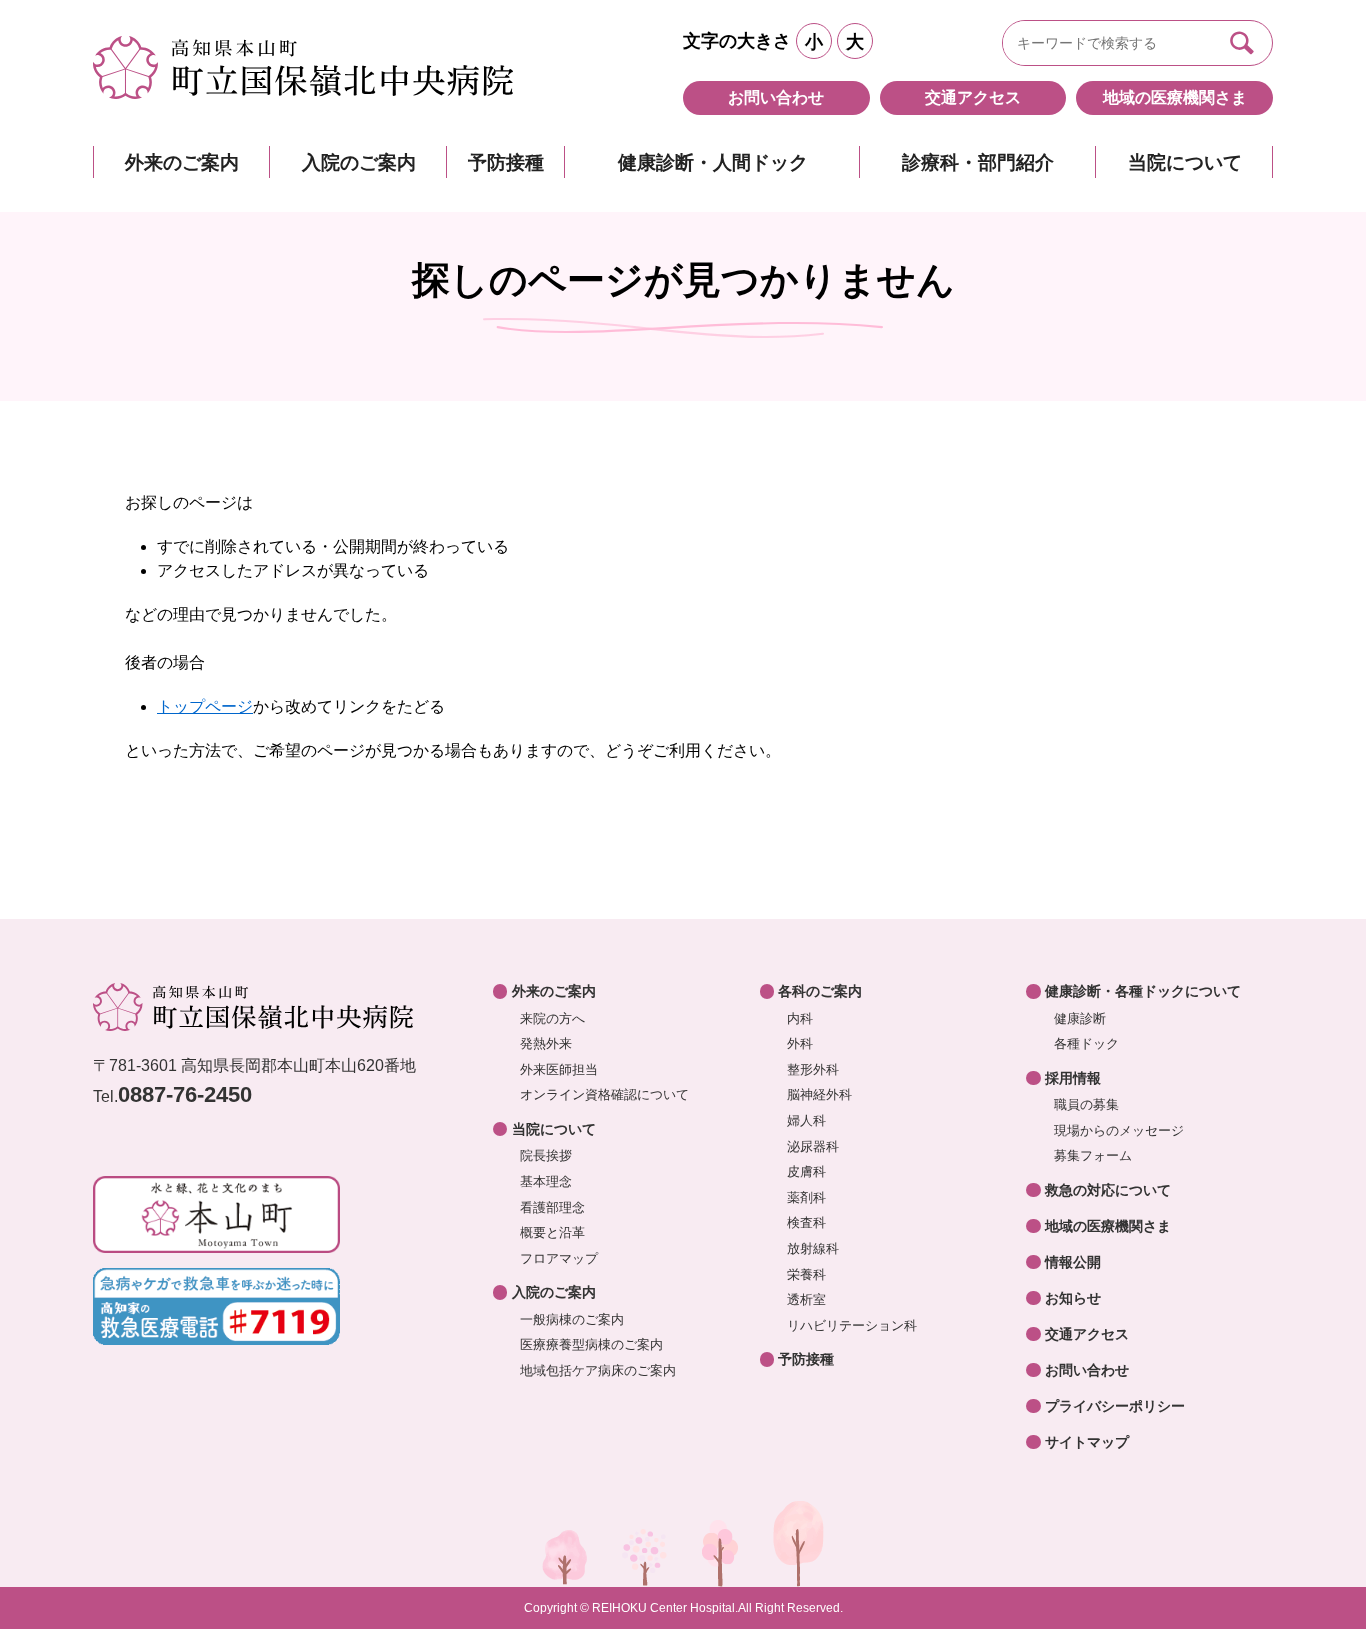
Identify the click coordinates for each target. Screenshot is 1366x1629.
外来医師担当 (559, 1069)
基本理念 (546, 1181)
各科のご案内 (820, 991)
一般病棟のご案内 (572, 1319)
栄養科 (806, 1274)
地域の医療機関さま (1175, 97)
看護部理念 (552, 1207)
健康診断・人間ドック (713, 162)
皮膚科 (806, 1171)
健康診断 (1080, 1018)
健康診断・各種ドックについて (1143, 991)
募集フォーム (1093, 1155)
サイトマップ (1087, 1442)
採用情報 (1073, 1078)
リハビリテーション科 (852, 1325)
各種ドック (1086, 1043)
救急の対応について (1108, 1190)
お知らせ (1073, 1298)
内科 (800, 1018)
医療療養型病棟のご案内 (591, 1344)
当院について (1185, 162)
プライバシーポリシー (1115, 1406)
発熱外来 (546, 1043)
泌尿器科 (813, 1146)
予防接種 (506, 162)
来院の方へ (552, 1018)
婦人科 (806, 1120)
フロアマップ (559, 1258)
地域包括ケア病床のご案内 (598, 1370)
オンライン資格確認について (604, 1094)
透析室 (806, 1299)
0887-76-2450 (185, 1094)
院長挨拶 (546, 1155)
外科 (800, 1043)
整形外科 (813, 1069)
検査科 (806, 1222)
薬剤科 (806, 1197)
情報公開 (1073, 1262)
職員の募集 (1086, 1104)
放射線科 (813, 1248)
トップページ (205, 706)
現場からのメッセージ (1119, 1130)
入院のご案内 (359, 162)
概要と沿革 (552, 1232)
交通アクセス (973, 97)
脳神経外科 (819, 1094)
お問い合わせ (776, 97)
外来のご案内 (182, 162)
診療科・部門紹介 (978, 162)
